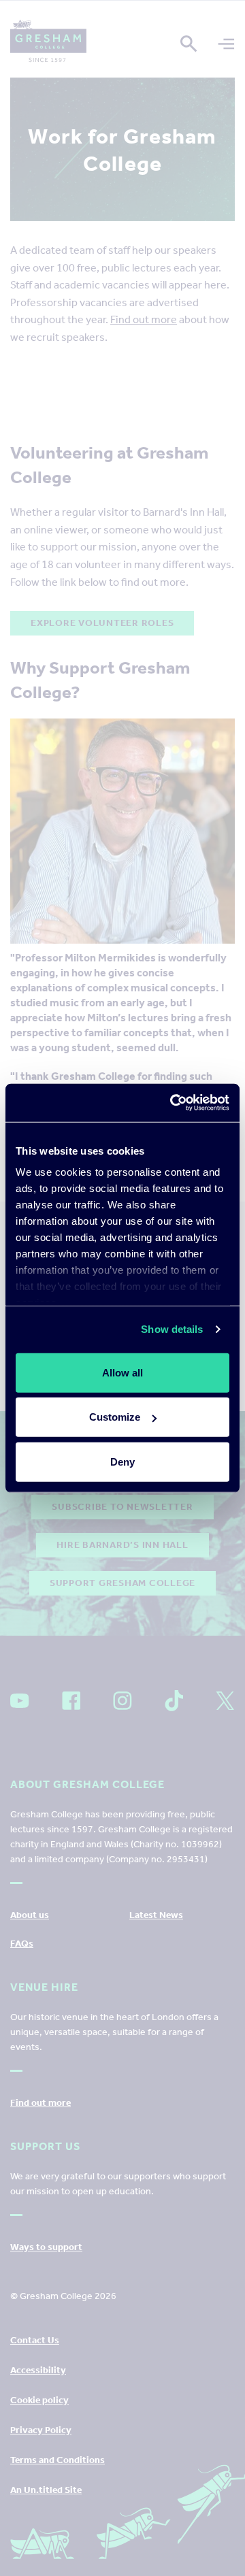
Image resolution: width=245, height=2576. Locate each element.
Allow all (122, 1372)
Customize (115, 1417)
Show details (172, 1329)
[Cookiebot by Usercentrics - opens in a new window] (173, 1103)
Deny (122, 1461)
